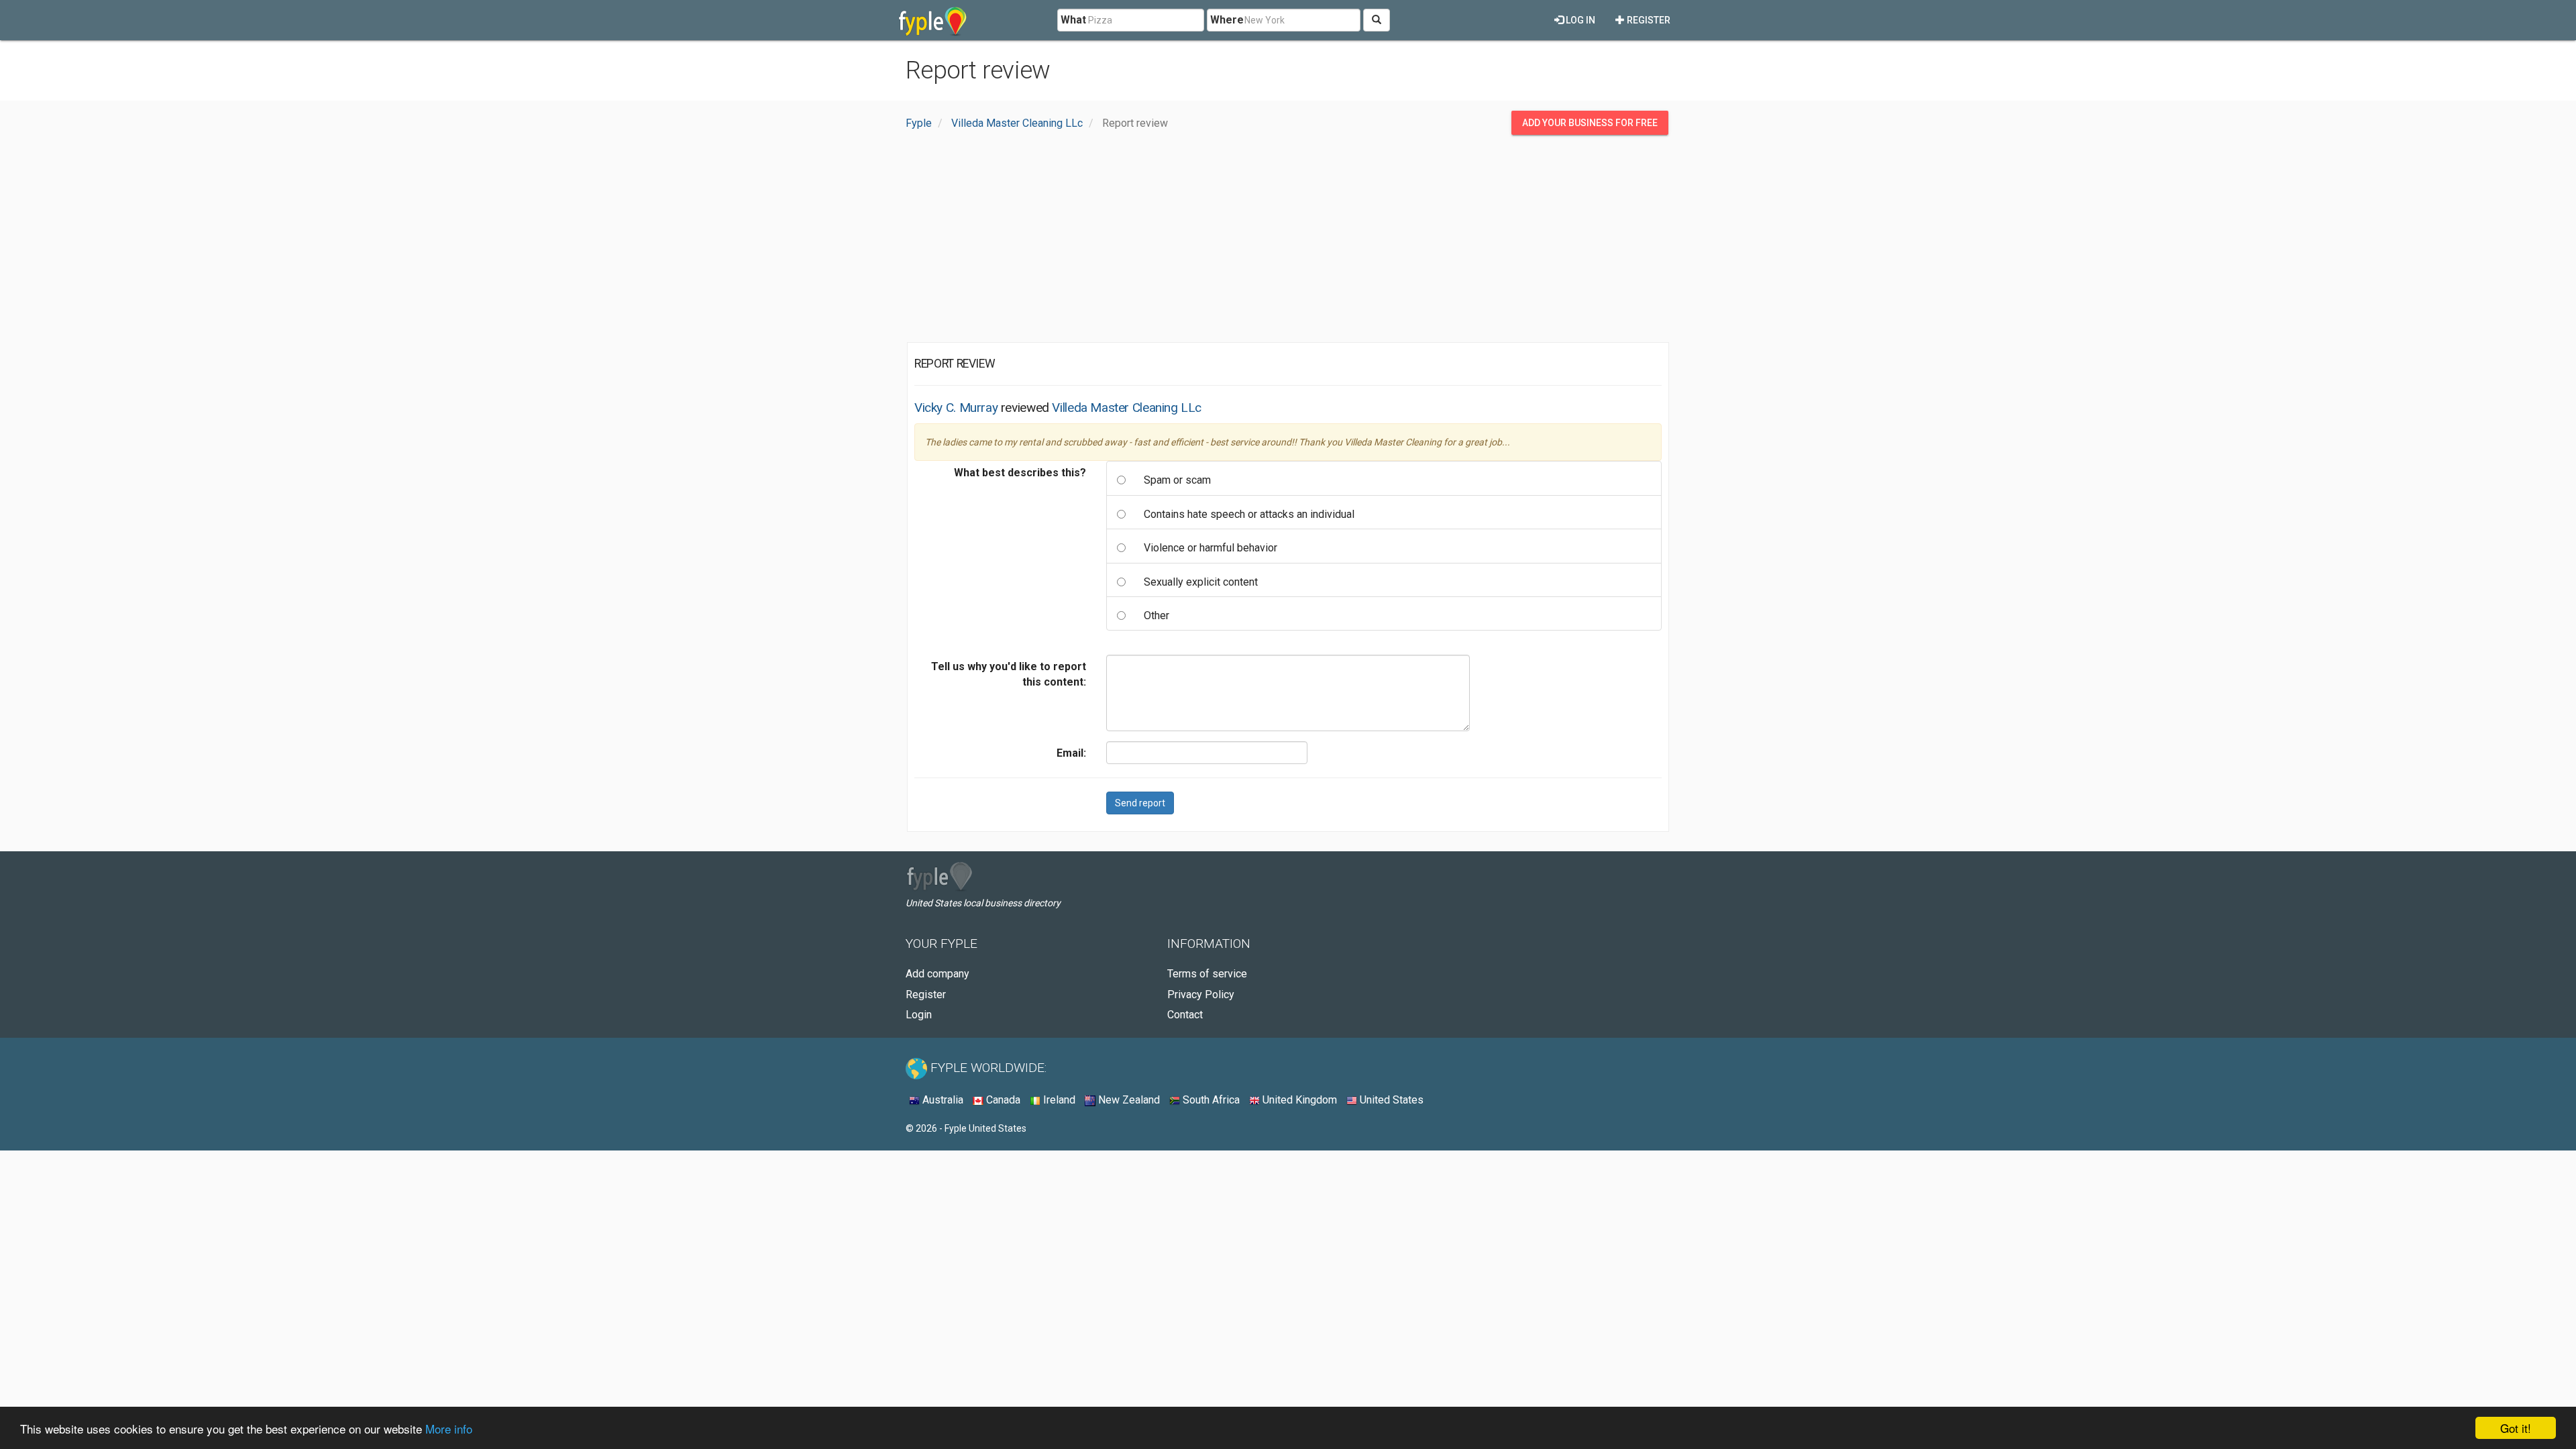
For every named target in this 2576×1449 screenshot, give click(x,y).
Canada (1002, 1100)
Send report (1140, 803)
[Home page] (933, 20)
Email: (1071, 753)
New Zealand (1128, 1100)
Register (1648, 20)
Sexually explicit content (1201, 582)
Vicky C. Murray (956, 408)
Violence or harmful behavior (1211, 548)
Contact (1185, 1015)
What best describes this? (1020, 473)
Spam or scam (1177, 480)
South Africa (1210, 1100)
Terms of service (1207, 974)
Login (919, 1015)
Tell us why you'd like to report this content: (1009, 674)
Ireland (1058, 1100)
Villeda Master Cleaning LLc (1127, 408)
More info (449, 1429)
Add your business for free (1590, 123)
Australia (942, 1100)
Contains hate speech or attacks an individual (1249, 514)
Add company (937, 974)
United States (1390, 1100)
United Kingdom (1298, 1100)
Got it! (2516, 1428)
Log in (1579, 20)
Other (1157, 615)
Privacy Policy (1201, 995)
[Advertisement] (1288, 242)
